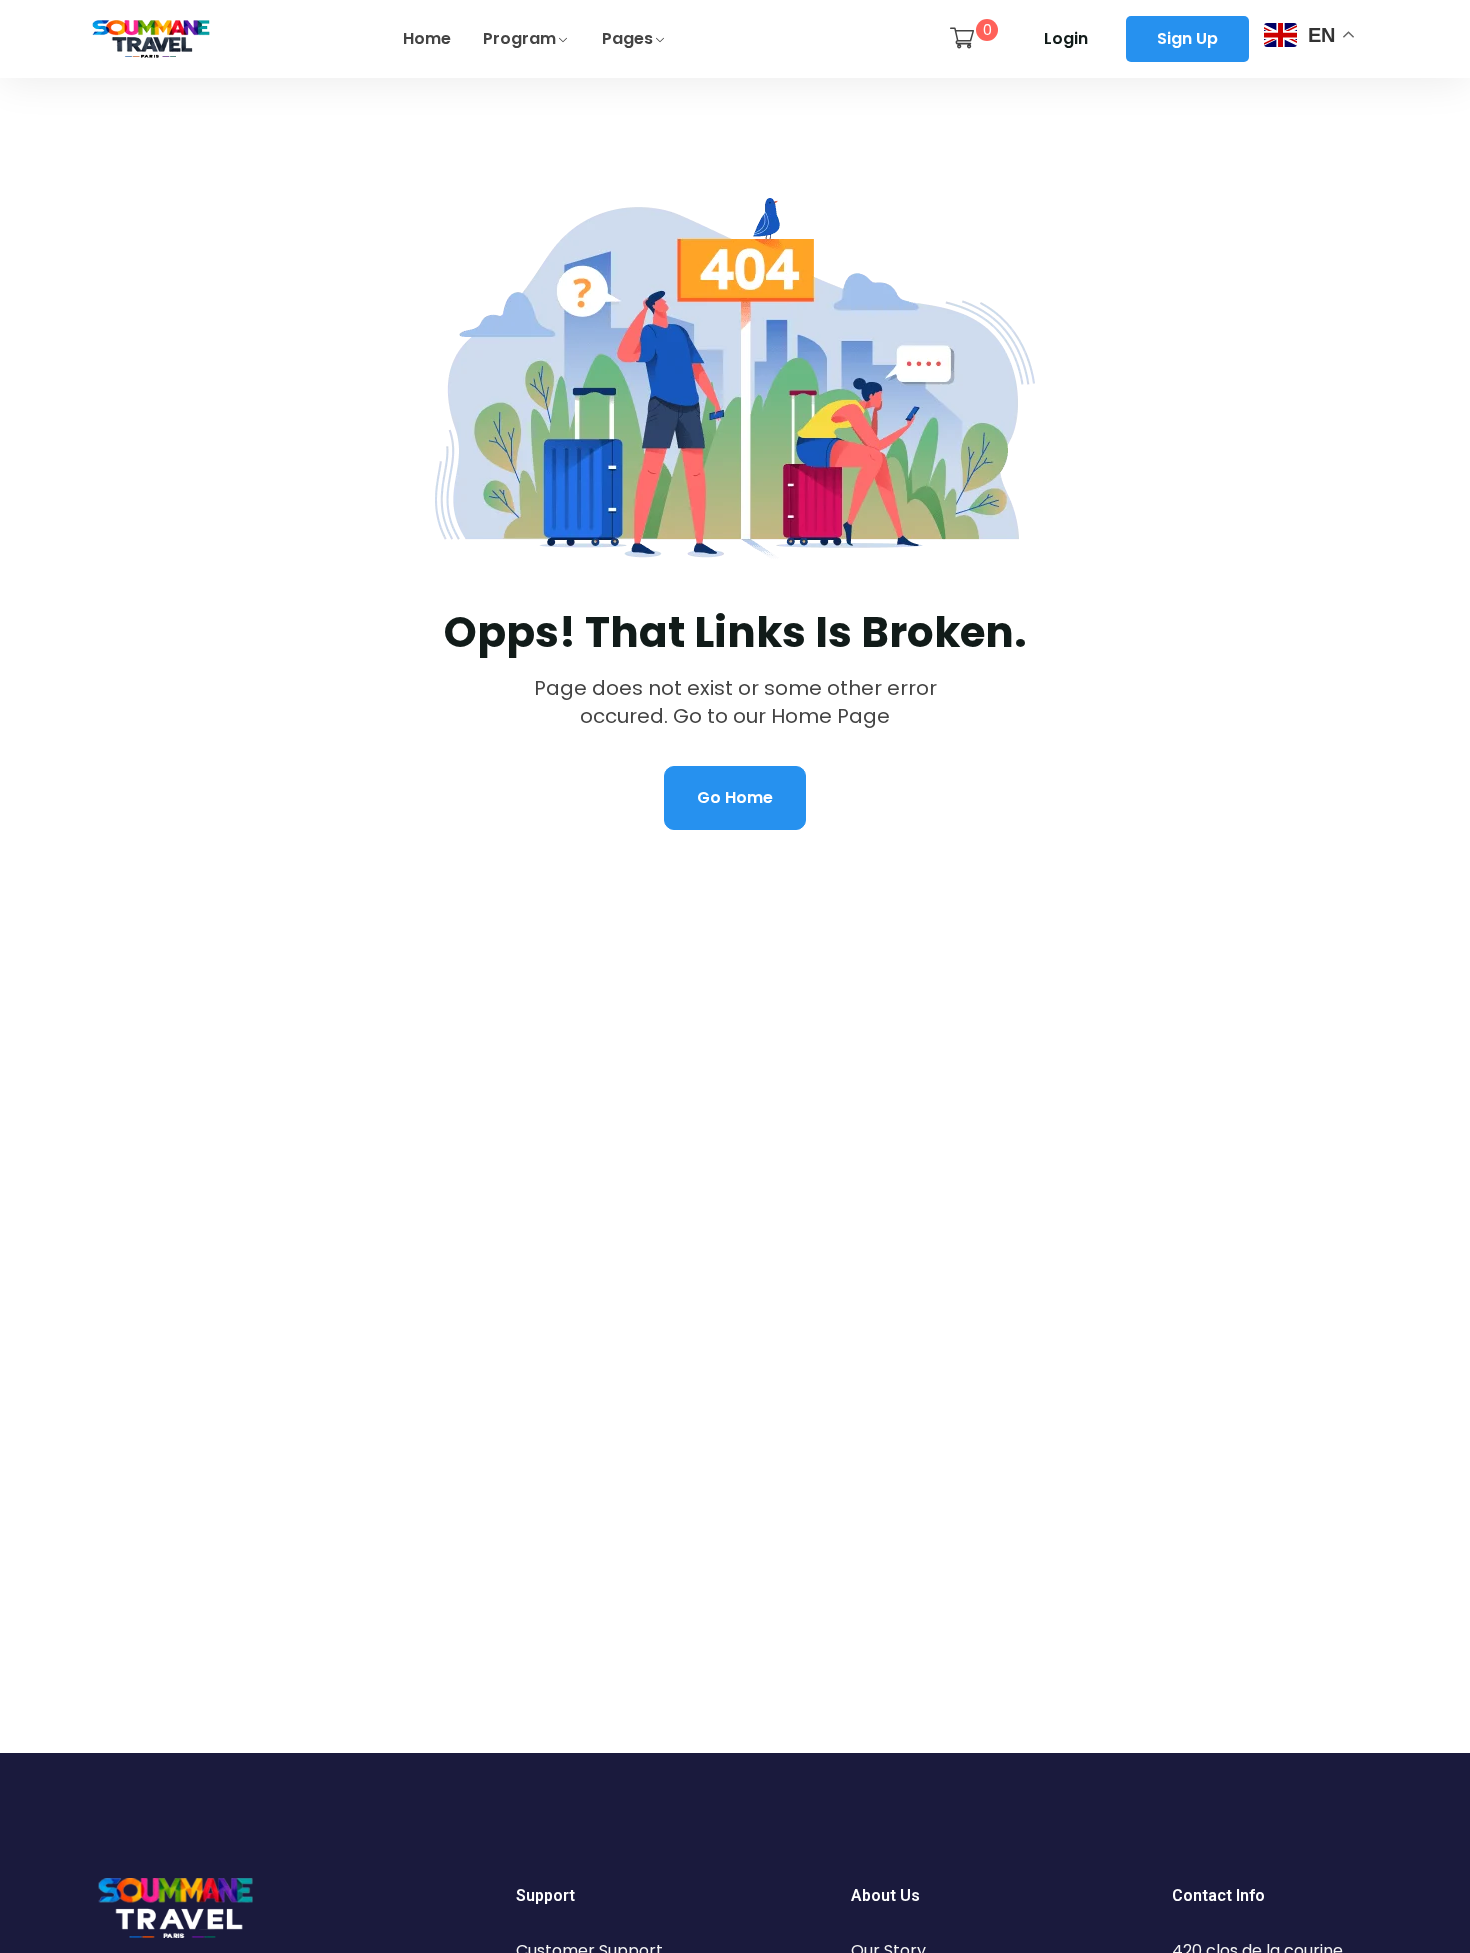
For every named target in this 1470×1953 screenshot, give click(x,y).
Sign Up (1187, 38)
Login (1066, 38)
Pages (627, 38)
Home (427, 38)
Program (519, 38)
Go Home (735, 797)
